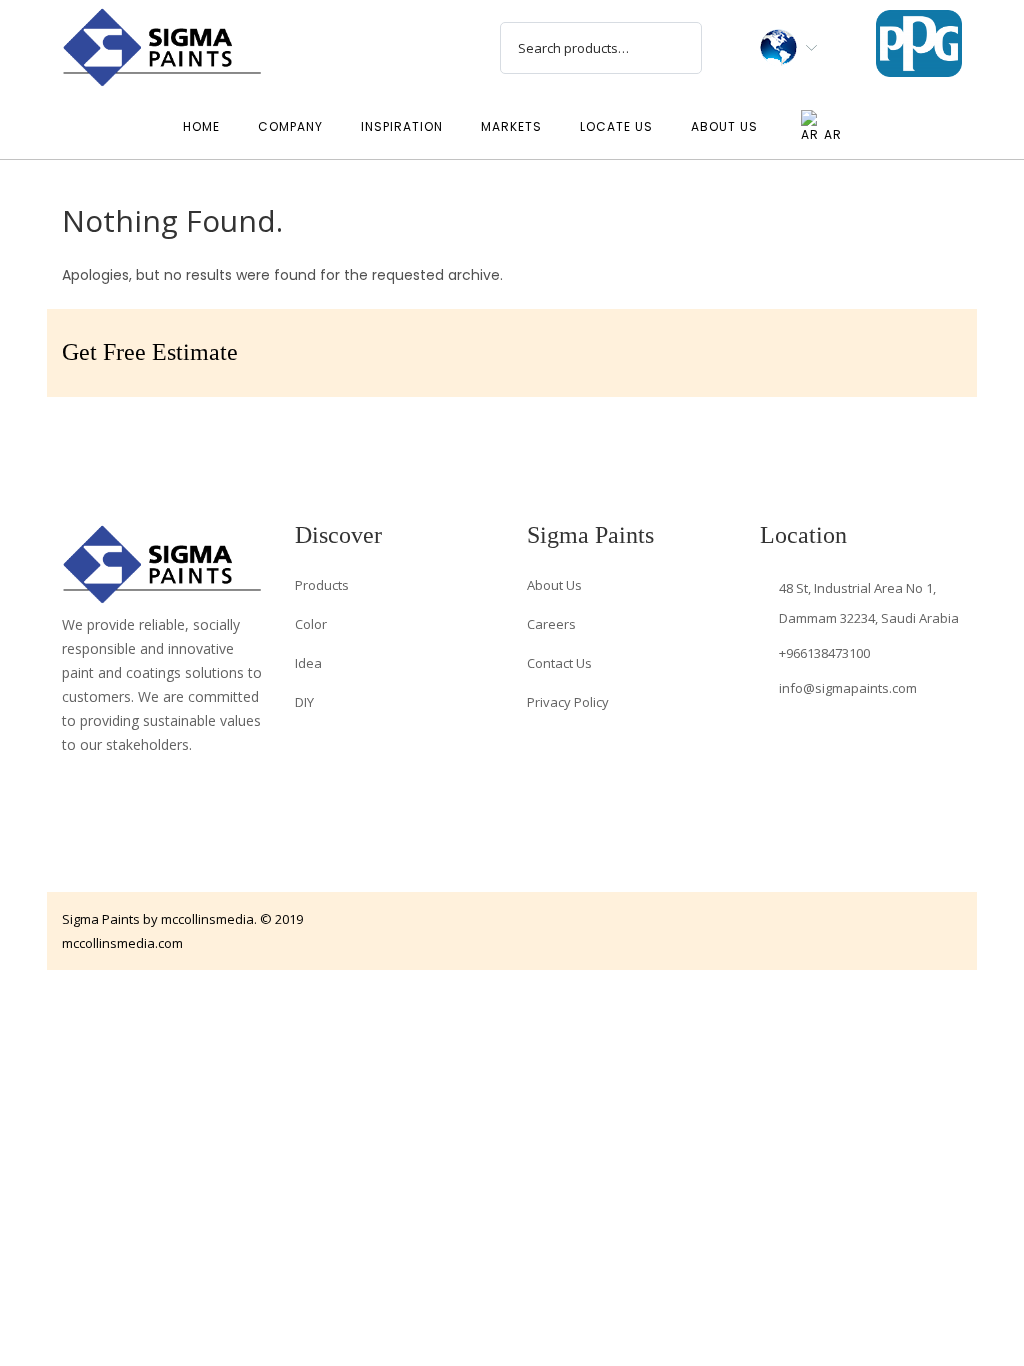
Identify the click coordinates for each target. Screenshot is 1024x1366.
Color (311, 624)
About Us (554, 585)
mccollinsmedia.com (122, 943)
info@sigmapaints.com (848, 688)
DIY (304, 702)
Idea (308, 663)
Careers (551, 624)
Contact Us (559, 663)
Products (322, 585)
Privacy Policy (568, 702)
